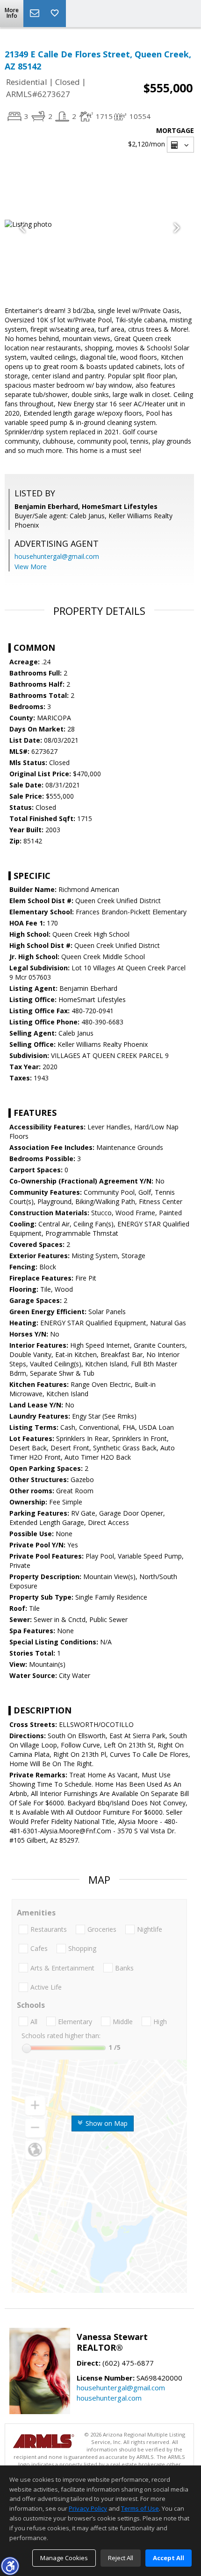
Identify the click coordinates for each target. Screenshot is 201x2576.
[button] (10, 2566)
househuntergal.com (109, 2398)
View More (31, 567)
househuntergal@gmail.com (57, 556)
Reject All (121, 2558)
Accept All (169, 2558)
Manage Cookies (64, 2558)
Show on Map (106, 2123)
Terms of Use (140, 2508)
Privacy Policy (88, 2508)
